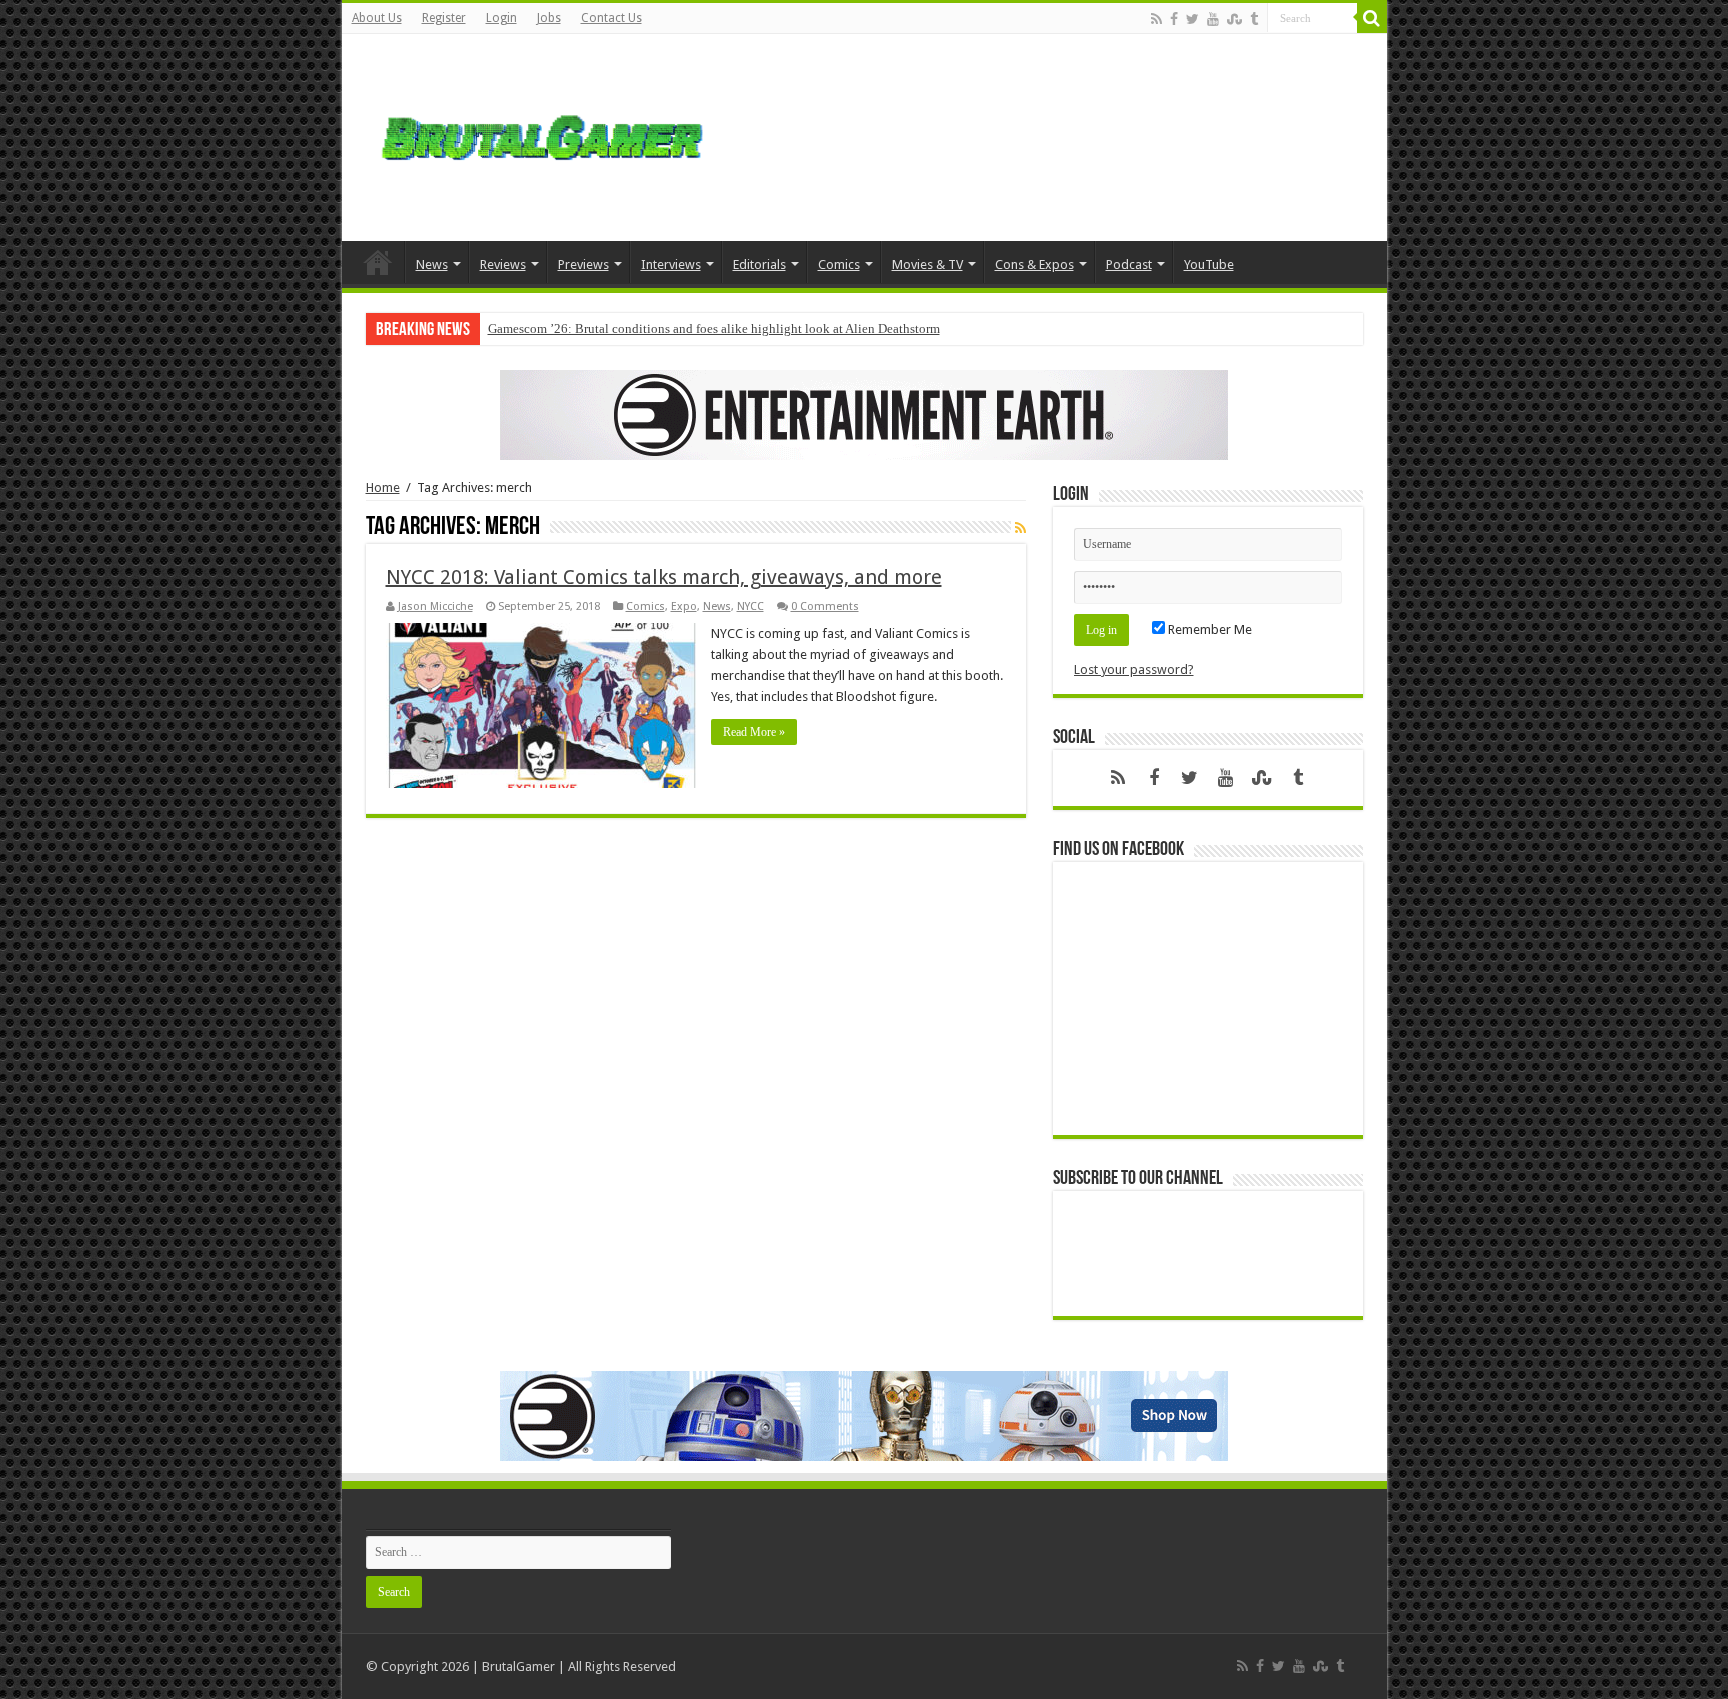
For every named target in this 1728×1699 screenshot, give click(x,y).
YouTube (1209, 264)
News (432, 264)
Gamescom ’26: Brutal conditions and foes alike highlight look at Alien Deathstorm (714, 328)
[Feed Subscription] (1020, 528)
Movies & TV (927, 264)
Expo (684, 606)
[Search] (1372, 18)
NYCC (750, 606)
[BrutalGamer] (542, 134)
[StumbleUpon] (1234, 19)
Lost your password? (1134, 669)
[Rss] (1156, 19)
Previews (583, 264)
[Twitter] (1192, 19)
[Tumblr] (1254, 19)
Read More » (754, 732)
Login (501, 18)
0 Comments (825, 606)
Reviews (503, 264)
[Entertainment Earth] (864, 413)
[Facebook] (1174, 19)
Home (378, 262)
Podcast (1129, 264)
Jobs (549, 18)
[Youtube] (1213, 19)
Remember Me (1208, 629)
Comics (839, 264)
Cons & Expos (1034, 264)
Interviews (671, 264)
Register (444, 18)
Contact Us (611, 18)
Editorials (759, 264)
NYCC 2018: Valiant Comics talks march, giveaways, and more (664, 577)
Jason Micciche (435, 606)
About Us (377, 18)
